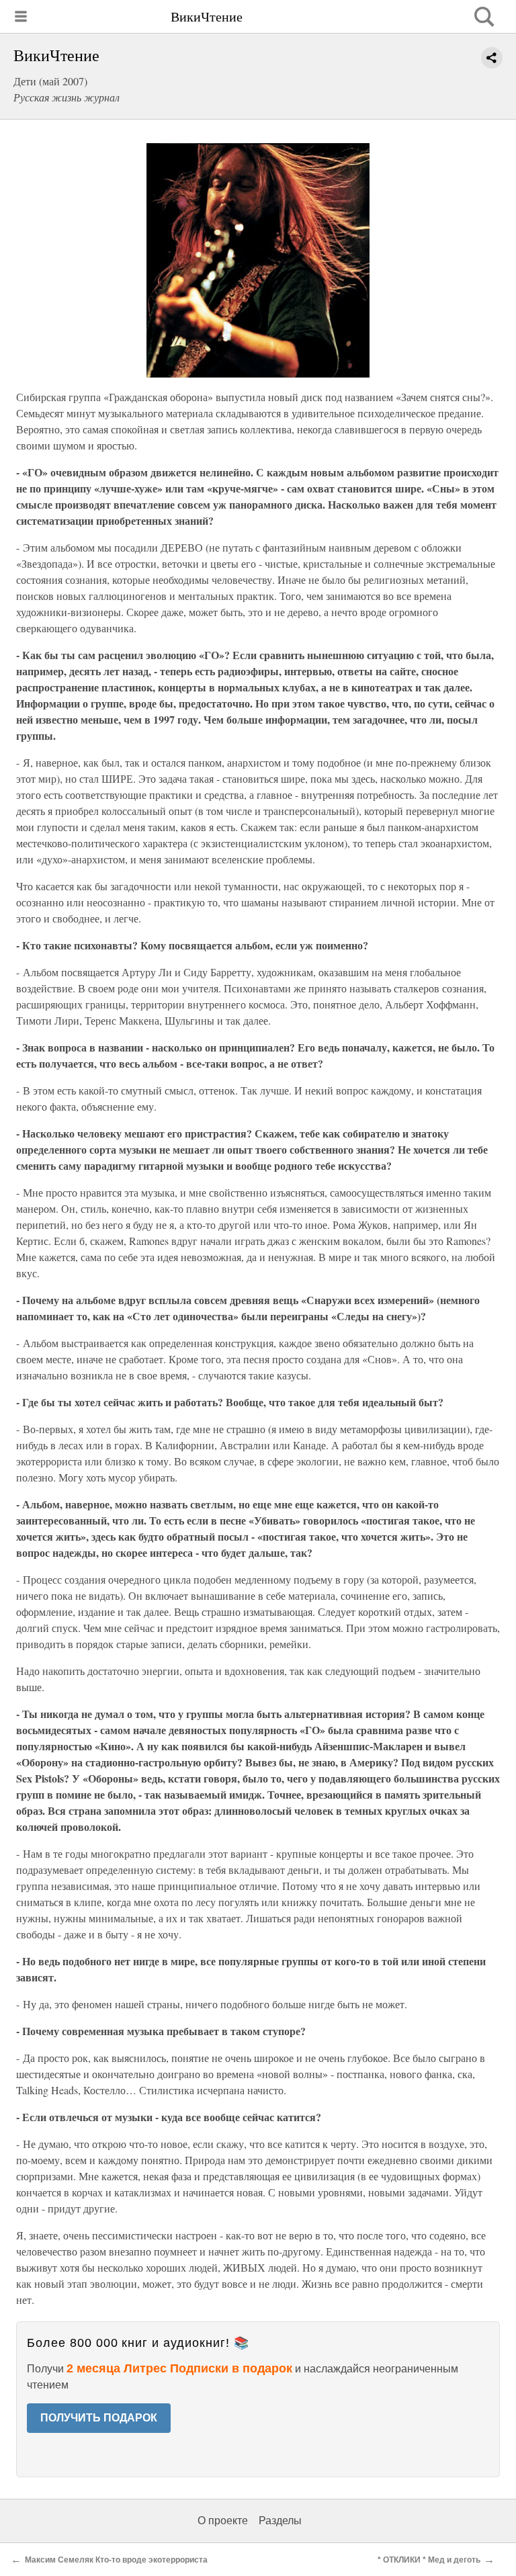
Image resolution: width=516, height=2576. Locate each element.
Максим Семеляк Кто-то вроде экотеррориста (116, 2560)
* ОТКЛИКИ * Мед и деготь (429, 2560)
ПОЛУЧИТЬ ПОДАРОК (99, 2418)
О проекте (223, 2521)
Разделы (280, 2521)
